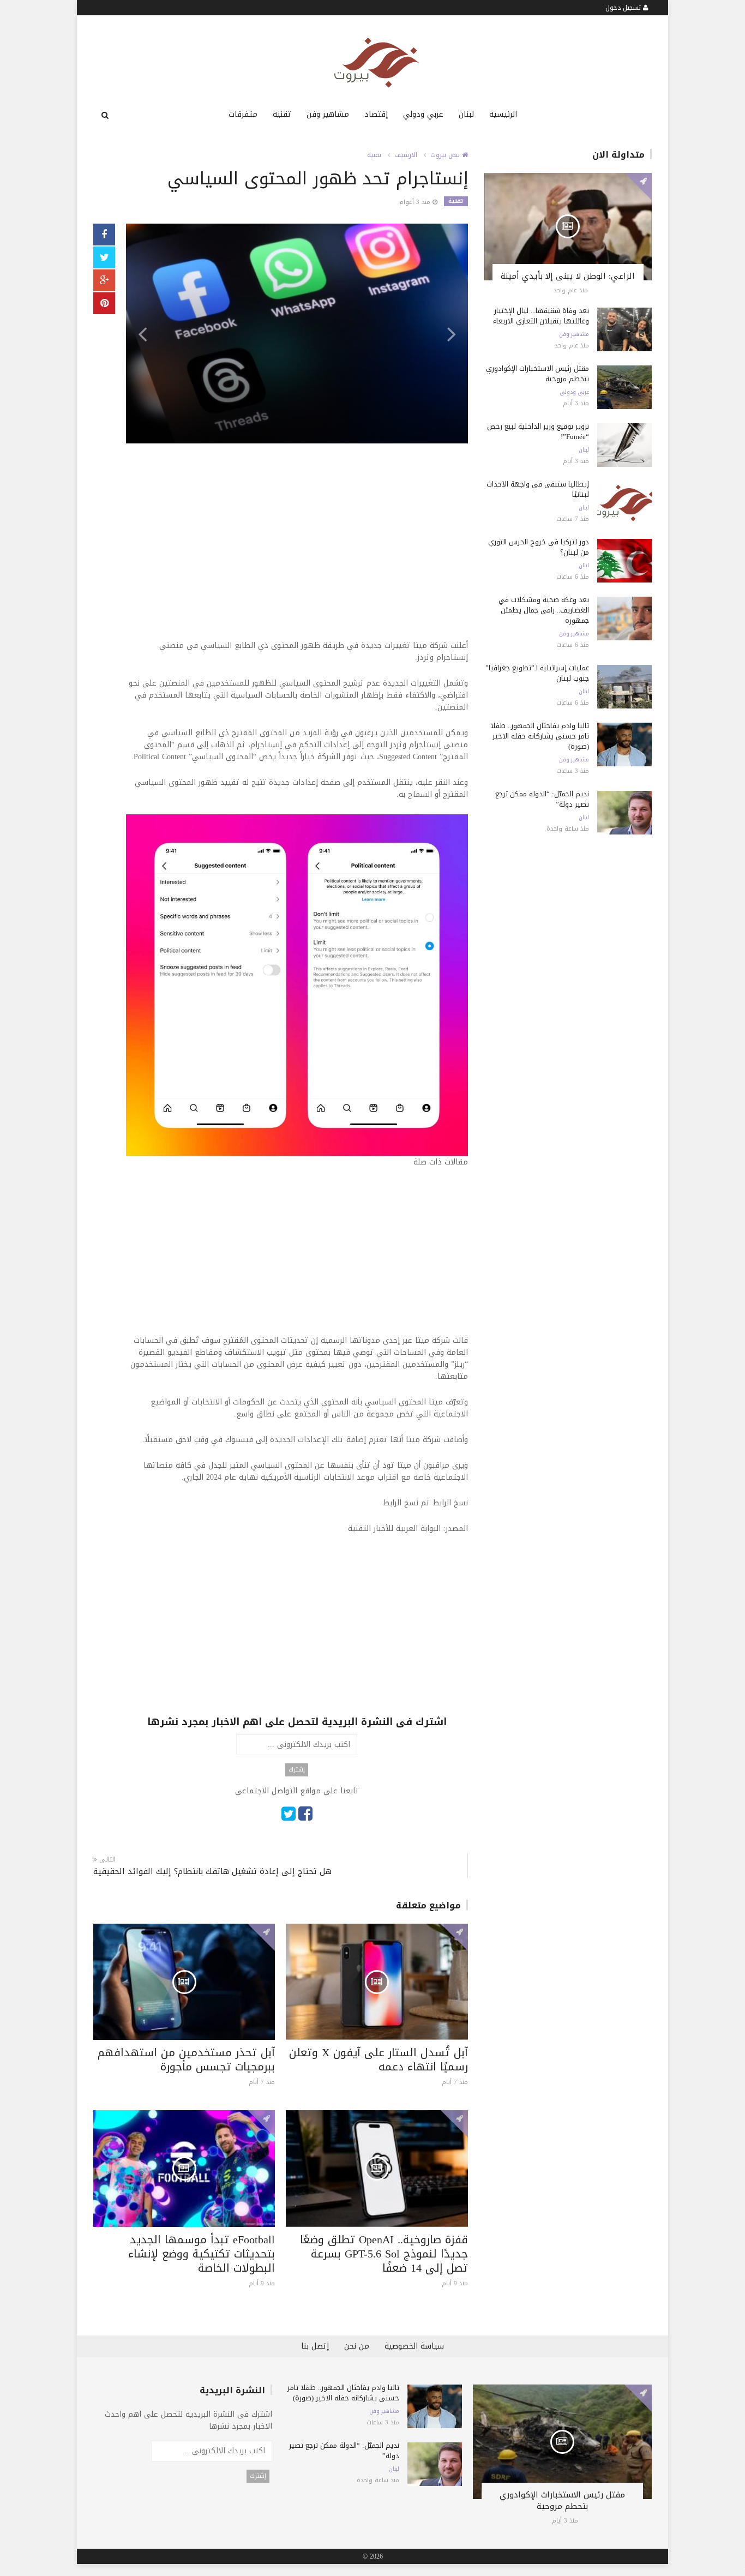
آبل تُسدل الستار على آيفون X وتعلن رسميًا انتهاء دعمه (378, 2059)
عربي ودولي (423, 114)
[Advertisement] (297, 563)
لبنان (466, 114)
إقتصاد (376, 114)
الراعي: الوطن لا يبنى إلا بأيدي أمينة (568, 276)
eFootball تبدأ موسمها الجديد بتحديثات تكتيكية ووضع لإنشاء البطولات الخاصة (202, 2254)
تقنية (282, 114)
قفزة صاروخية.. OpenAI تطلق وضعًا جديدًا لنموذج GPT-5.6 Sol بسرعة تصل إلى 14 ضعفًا (384, 2254)
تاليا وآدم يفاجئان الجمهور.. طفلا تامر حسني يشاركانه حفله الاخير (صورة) (540, 736)
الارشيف (406, 155)
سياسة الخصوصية (414, 2346)
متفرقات (243, 114)
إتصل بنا (315, 2346)
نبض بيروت (446, 155)
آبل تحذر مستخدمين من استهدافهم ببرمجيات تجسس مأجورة (186, 2059)
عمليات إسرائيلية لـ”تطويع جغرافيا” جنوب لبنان (537, 673)
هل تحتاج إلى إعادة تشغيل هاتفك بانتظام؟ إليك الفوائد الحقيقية (212, 1872)
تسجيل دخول (624, 8)
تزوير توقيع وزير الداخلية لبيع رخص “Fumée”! (538, 431)
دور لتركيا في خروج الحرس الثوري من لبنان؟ (539, 547)
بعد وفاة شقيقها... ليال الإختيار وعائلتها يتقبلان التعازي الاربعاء (541, 316)
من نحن (357, 2346)
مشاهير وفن (328, 114)
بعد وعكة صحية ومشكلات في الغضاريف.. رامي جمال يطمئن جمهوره (544, 610)
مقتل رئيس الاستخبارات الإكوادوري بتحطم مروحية (537, 374)
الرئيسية (503, 114)
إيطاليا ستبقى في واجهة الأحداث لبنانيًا (538, 489)
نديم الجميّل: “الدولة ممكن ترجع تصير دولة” (542, 799)
